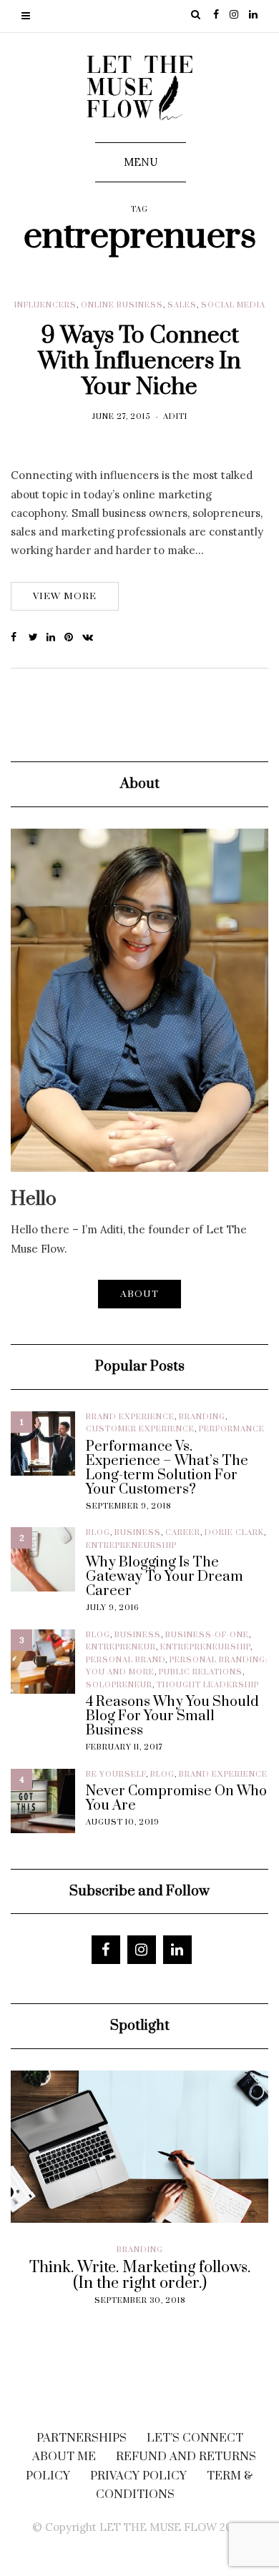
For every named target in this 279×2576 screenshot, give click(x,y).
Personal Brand (126, 1660)
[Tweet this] (38, 638)
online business (122, 305)
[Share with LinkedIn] (55, 638)
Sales (182, 305)
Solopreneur (119, 1685)
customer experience (140, 1429)
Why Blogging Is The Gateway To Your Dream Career (165, 1577)
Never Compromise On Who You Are (176, 1799)
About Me (64, 2457)
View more (65, 596)
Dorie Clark (234, 1533)
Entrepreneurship (131, 1546)
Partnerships (82, 2438)
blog (98, 1533)
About (139, 1294)
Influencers (45, 305)
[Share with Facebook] (20, 638)
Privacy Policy (138, 2476)
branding (202, 1417)
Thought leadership (208, 1685)
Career (183, 1533)
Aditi (175, 417)
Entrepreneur (121, 1647)
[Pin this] (73, 638)
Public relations (201, 1672)
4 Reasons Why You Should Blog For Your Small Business (172, 1717)
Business (138, 1533)
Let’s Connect (195, 2438)
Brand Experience (130, 1417)
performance (232, 1429)
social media (233, 305)
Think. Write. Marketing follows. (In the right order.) (140, 2276)
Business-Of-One (207, 1635)
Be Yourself (116, 1775)
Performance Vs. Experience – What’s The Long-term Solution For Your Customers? (167, 1469)
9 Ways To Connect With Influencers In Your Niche (139, 361)
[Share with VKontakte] (91, 638)
